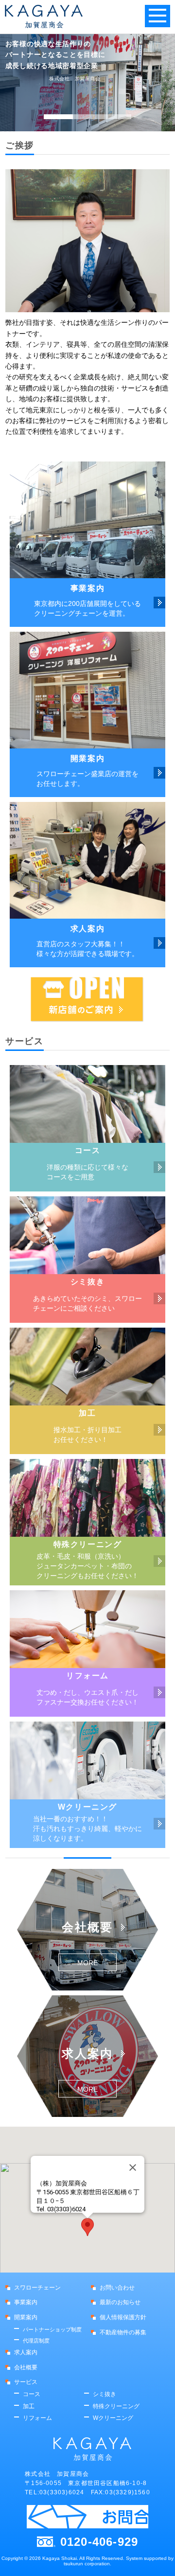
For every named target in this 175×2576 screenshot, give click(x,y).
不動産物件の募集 (123, 2332)
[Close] (133, 2167)
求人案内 (26, 2352)
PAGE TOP (157, 2558)
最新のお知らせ (120, 2302)
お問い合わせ (117, 2288)
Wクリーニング (113, 2418)
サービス (26, 2382)
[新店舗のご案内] (87, 1000)
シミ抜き (105, 2394)
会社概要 (26, 2367)
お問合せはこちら (87, 2517)
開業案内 (26, 2317)
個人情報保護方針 (123, 2317)
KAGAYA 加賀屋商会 (44, 17)
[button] (87, 2227)
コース (32, 2394)
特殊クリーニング (116, 2406)
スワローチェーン (37, 2288)
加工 (29, 2406)
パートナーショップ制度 (52, 2329)
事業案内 (26, 2302)
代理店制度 (36, 2341)
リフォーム (37, 2418)
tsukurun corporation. (87, 2564)
